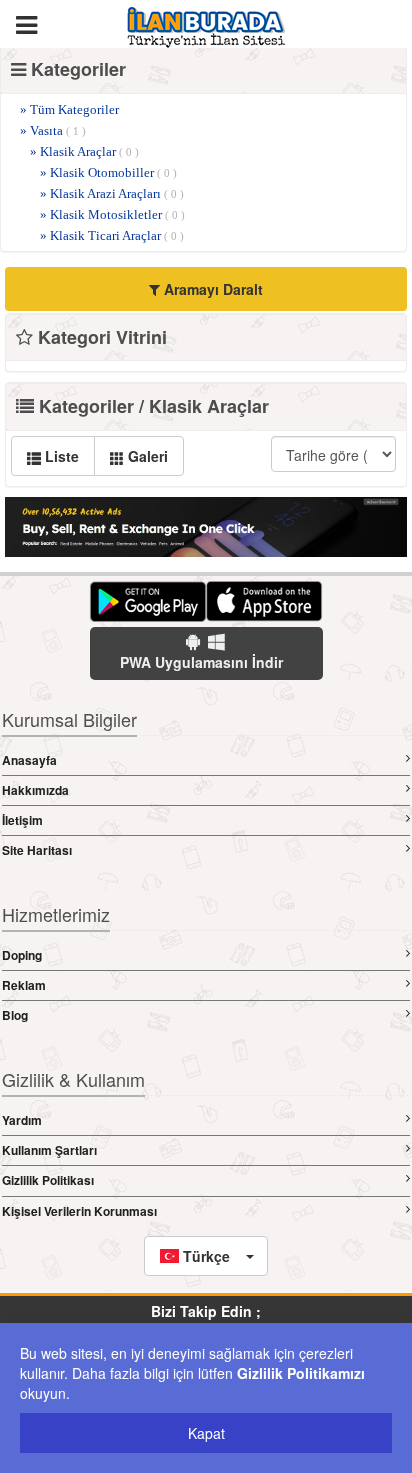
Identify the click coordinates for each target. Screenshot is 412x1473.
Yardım (22, 1120)
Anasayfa (29, 760)
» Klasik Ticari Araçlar (112, 235)
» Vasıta (53, 130)
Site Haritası (37, 850)
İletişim (22, 820)
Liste (60, 456)
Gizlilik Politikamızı (301, 1373)
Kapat (206, 1433)
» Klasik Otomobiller (108, 172)
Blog (15, 1015)
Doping (22, 955)
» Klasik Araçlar (84, 151)
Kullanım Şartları (49, 1150)
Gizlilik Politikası (48, 1180)
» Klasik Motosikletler (112, 214)
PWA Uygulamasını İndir (201, 662)
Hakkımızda (35, 790)
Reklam (24, 985)
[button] (206, 1256)
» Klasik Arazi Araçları (112, 193)
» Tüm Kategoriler (69, 109)
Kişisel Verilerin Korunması (79, 1211)
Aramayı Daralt (211, 289)
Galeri (146, 456)
